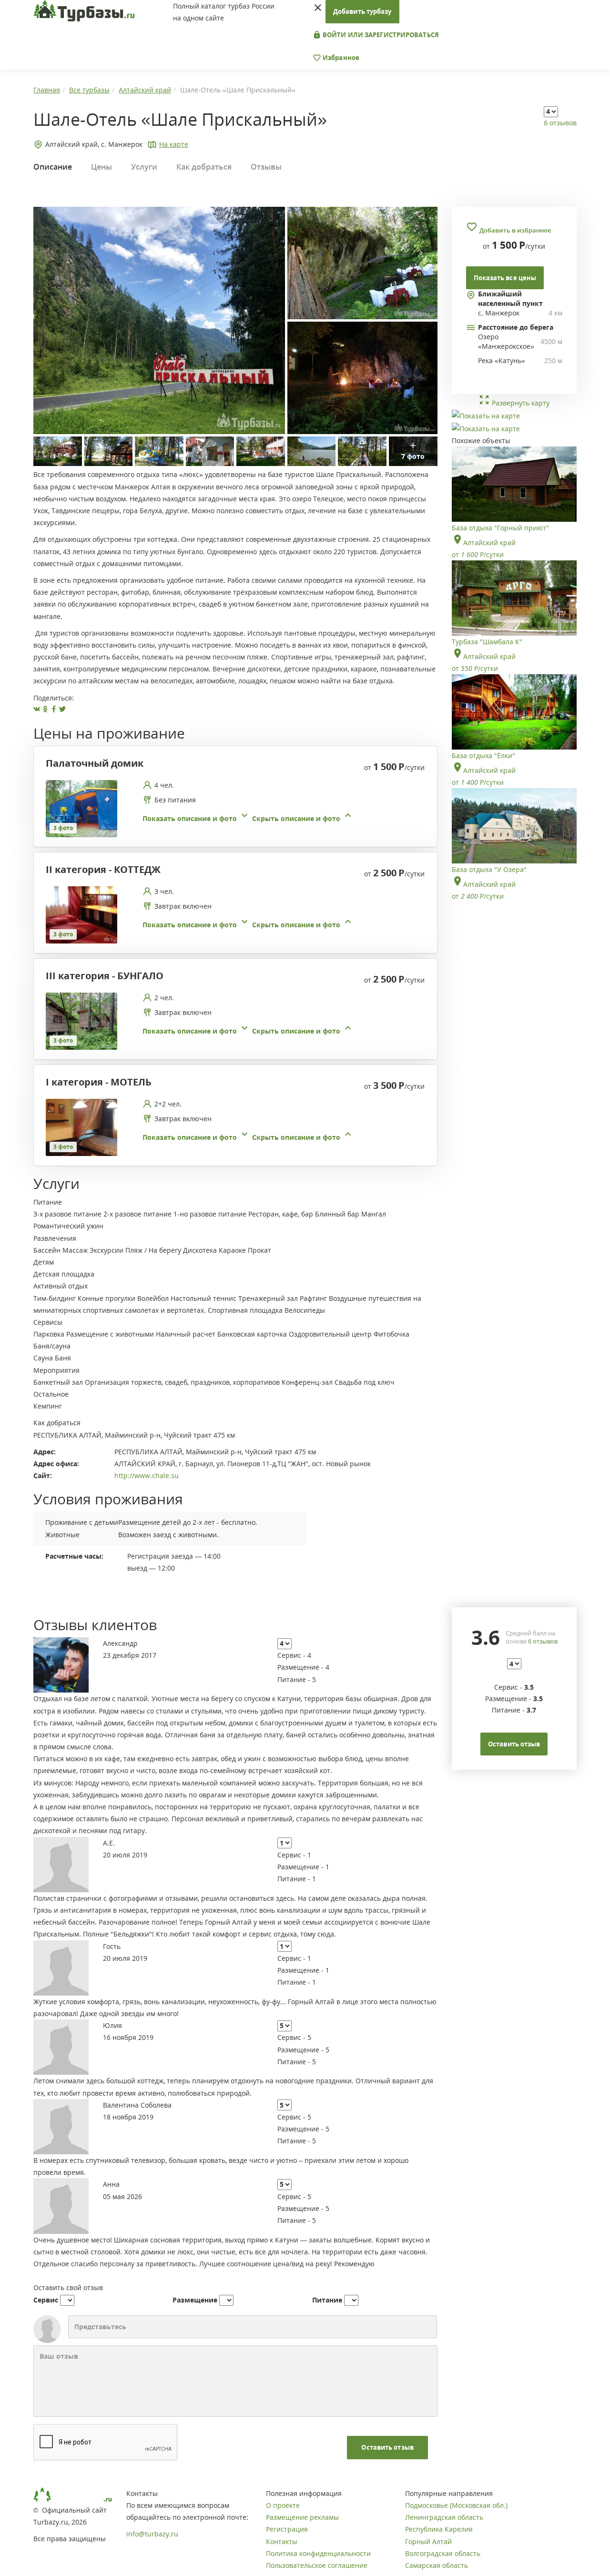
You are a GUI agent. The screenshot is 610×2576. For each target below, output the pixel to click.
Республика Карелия (439, 2529)
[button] (248, 818)
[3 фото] (81, 808)
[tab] (232, 809)
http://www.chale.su (147, 1476)
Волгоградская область (443, 2553)
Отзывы (266, 167)
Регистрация (287, 2529)
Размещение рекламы (302, 2517)
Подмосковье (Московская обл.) (456, 2505)
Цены (102, 167)
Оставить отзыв (387, 2447)
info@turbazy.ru (152, 2534)
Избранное (340, 58)
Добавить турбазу (362, 11)
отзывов (543, 1641)
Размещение (195, 2300)
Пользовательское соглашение (317, 2565)
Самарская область (437, 2565)
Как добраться (204, 167)
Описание (53, 167)
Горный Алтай (428, 2541)
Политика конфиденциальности (318, 2553)
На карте (174, 144)
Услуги (144, 167)
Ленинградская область (444, 2517)
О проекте (283, 2505)
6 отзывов (560, 123)
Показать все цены (505, 278)
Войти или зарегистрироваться (380, 35)
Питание (327, 2300)
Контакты (282, 2541)
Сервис (46, 2300)
